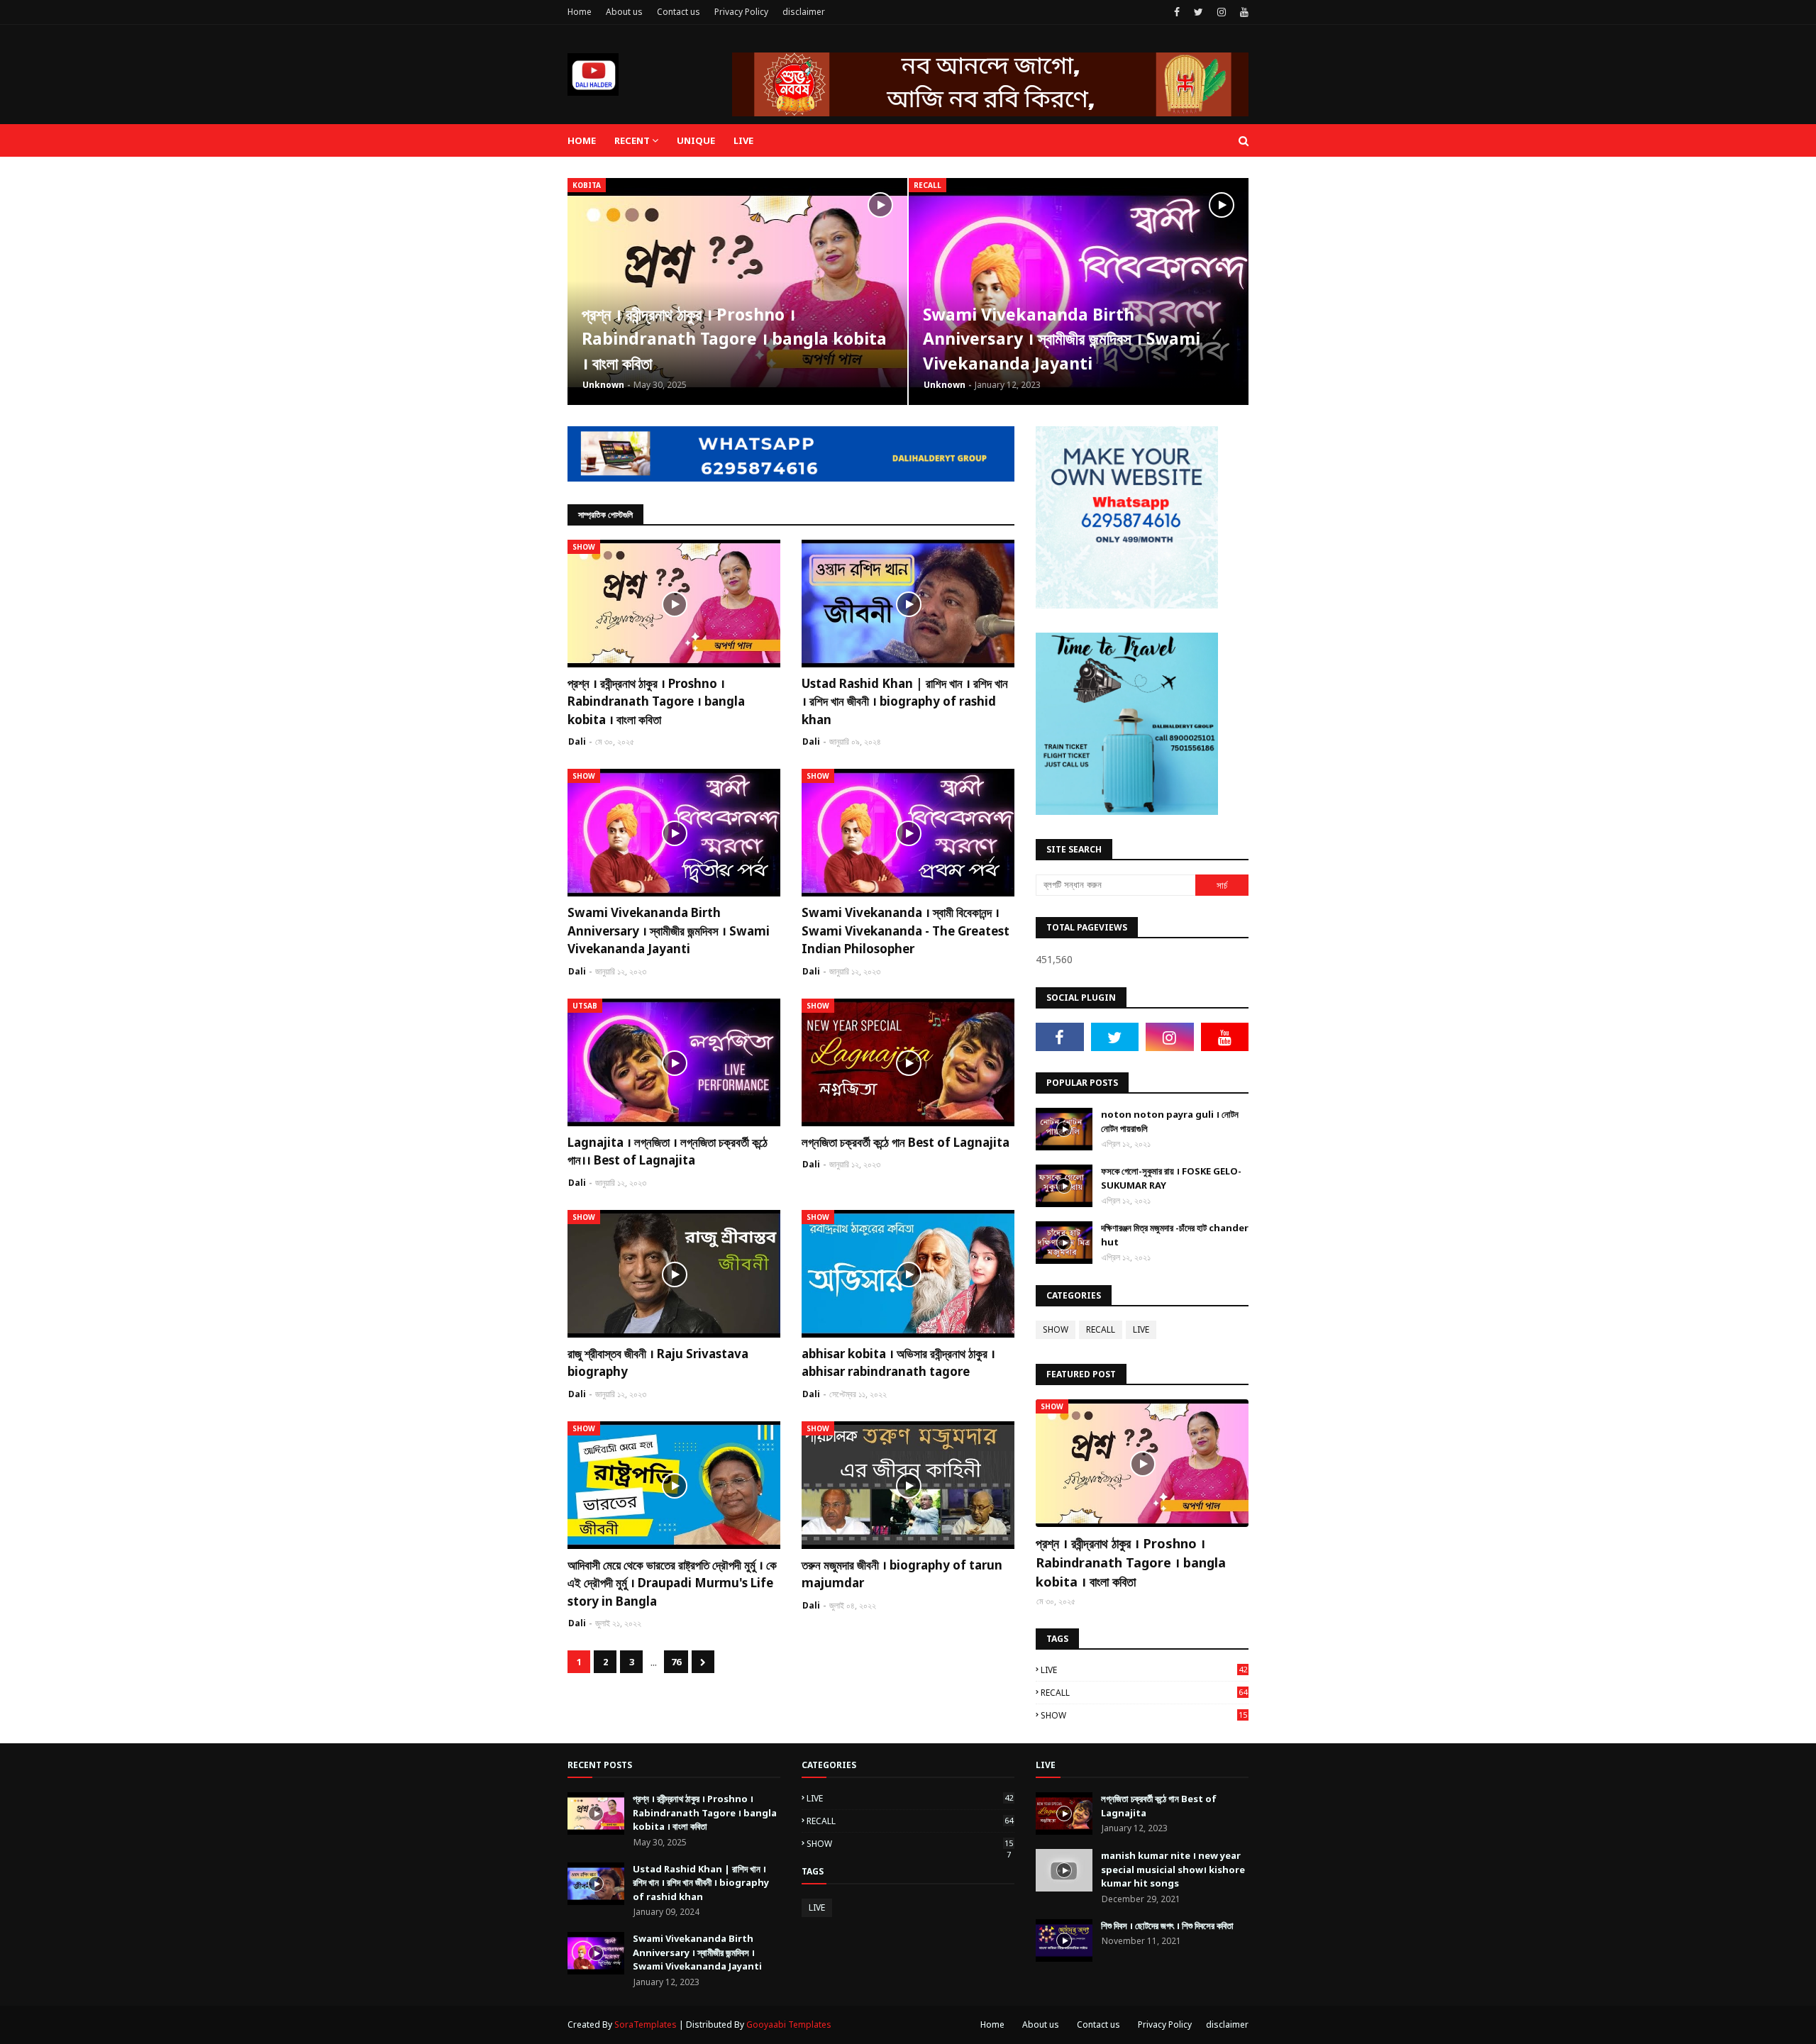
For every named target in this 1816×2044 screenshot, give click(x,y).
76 (676, 1662)
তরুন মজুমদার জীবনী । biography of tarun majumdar (902, 1574)
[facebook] (1177, 12)
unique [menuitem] (696, 140)
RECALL (1101, 1329)
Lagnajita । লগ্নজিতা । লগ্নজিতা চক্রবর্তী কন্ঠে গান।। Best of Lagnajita (668, 1151)
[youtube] (1242, 12)
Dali (577, 741)
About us (624, 12)
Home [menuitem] (582, 140)
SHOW (1056, 1329)
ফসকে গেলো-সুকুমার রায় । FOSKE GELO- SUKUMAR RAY (1171, 1178)
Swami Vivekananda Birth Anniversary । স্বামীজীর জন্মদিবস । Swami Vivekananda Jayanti (1062, 339)
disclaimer (804, 12)
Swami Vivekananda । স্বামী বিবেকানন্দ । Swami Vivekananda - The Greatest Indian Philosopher (906, 931)
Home (580, 12)
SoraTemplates (646, 2024)
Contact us (679, 12)
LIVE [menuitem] (743, 140)
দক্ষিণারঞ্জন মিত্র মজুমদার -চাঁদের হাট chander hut (1175, 1235)
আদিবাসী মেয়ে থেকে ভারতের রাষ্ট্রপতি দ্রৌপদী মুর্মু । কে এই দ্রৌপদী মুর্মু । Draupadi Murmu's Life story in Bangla (672, 1583)
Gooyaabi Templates (789, 2024)
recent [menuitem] (632, 140)
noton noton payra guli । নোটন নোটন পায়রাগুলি (1170, 1121)
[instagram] (1222, 12)
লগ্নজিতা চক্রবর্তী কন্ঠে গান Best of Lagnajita (906, 1142)
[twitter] (1198, 12)
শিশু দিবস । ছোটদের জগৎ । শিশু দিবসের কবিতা (1167, 1926)
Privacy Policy (741, 12)
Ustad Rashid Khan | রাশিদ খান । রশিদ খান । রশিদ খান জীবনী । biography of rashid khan (905, 701)
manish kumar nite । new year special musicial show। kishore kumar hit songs (1173, 1869)
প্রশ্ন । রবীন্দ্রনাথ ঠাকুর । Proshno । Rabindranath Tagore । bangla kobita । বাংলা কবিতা (734, 339)
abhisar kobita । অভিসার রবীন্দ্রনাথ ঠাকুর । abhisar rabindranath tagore (898, 1363)
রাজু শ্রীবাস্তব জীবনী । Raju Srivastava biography (658, 1363)
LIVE (1141, 1329)
